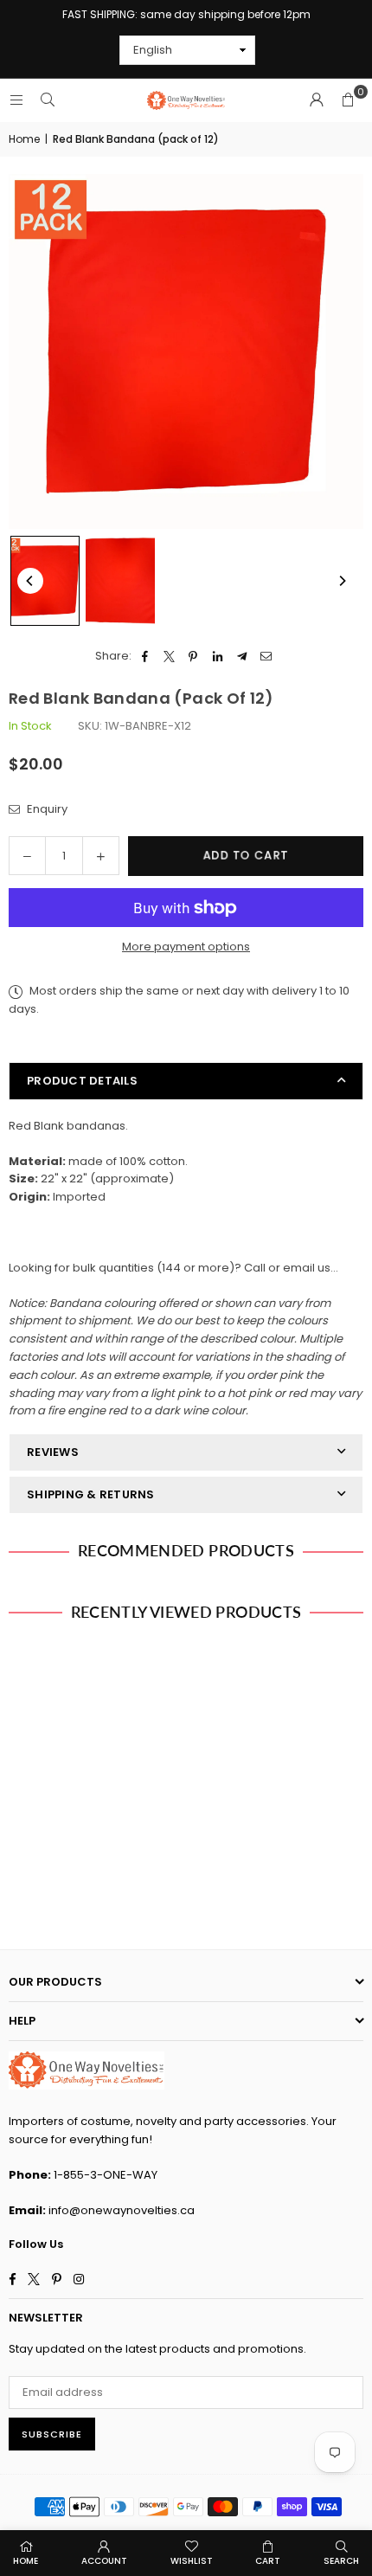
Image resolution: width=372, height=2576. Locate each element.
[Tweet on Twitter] (169, 657)
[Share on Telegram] (242, 657)
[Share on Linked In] (218, 657)
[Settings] (317, 100)
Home (24, 139)
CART (268, 2561)
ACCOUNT (104, 2561)
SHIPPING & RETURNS (91, 1494)
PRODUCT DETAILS (82, 1081)
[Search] (48, 100)
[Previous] (30, 581)
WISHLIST (192, 2561)
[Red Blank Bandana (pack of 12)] (45, 580)
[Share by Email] (266, 657)
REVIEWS (53, 1452)
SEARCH (341, 2561)
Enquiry (46, 809)
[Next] (342, 581)
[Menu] (16, 100)
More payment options (186, 947)
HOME (26, 2561)
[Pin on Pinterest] (193, 657)
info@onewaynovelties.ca (122, 2210)
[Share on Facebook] (145, 657)
